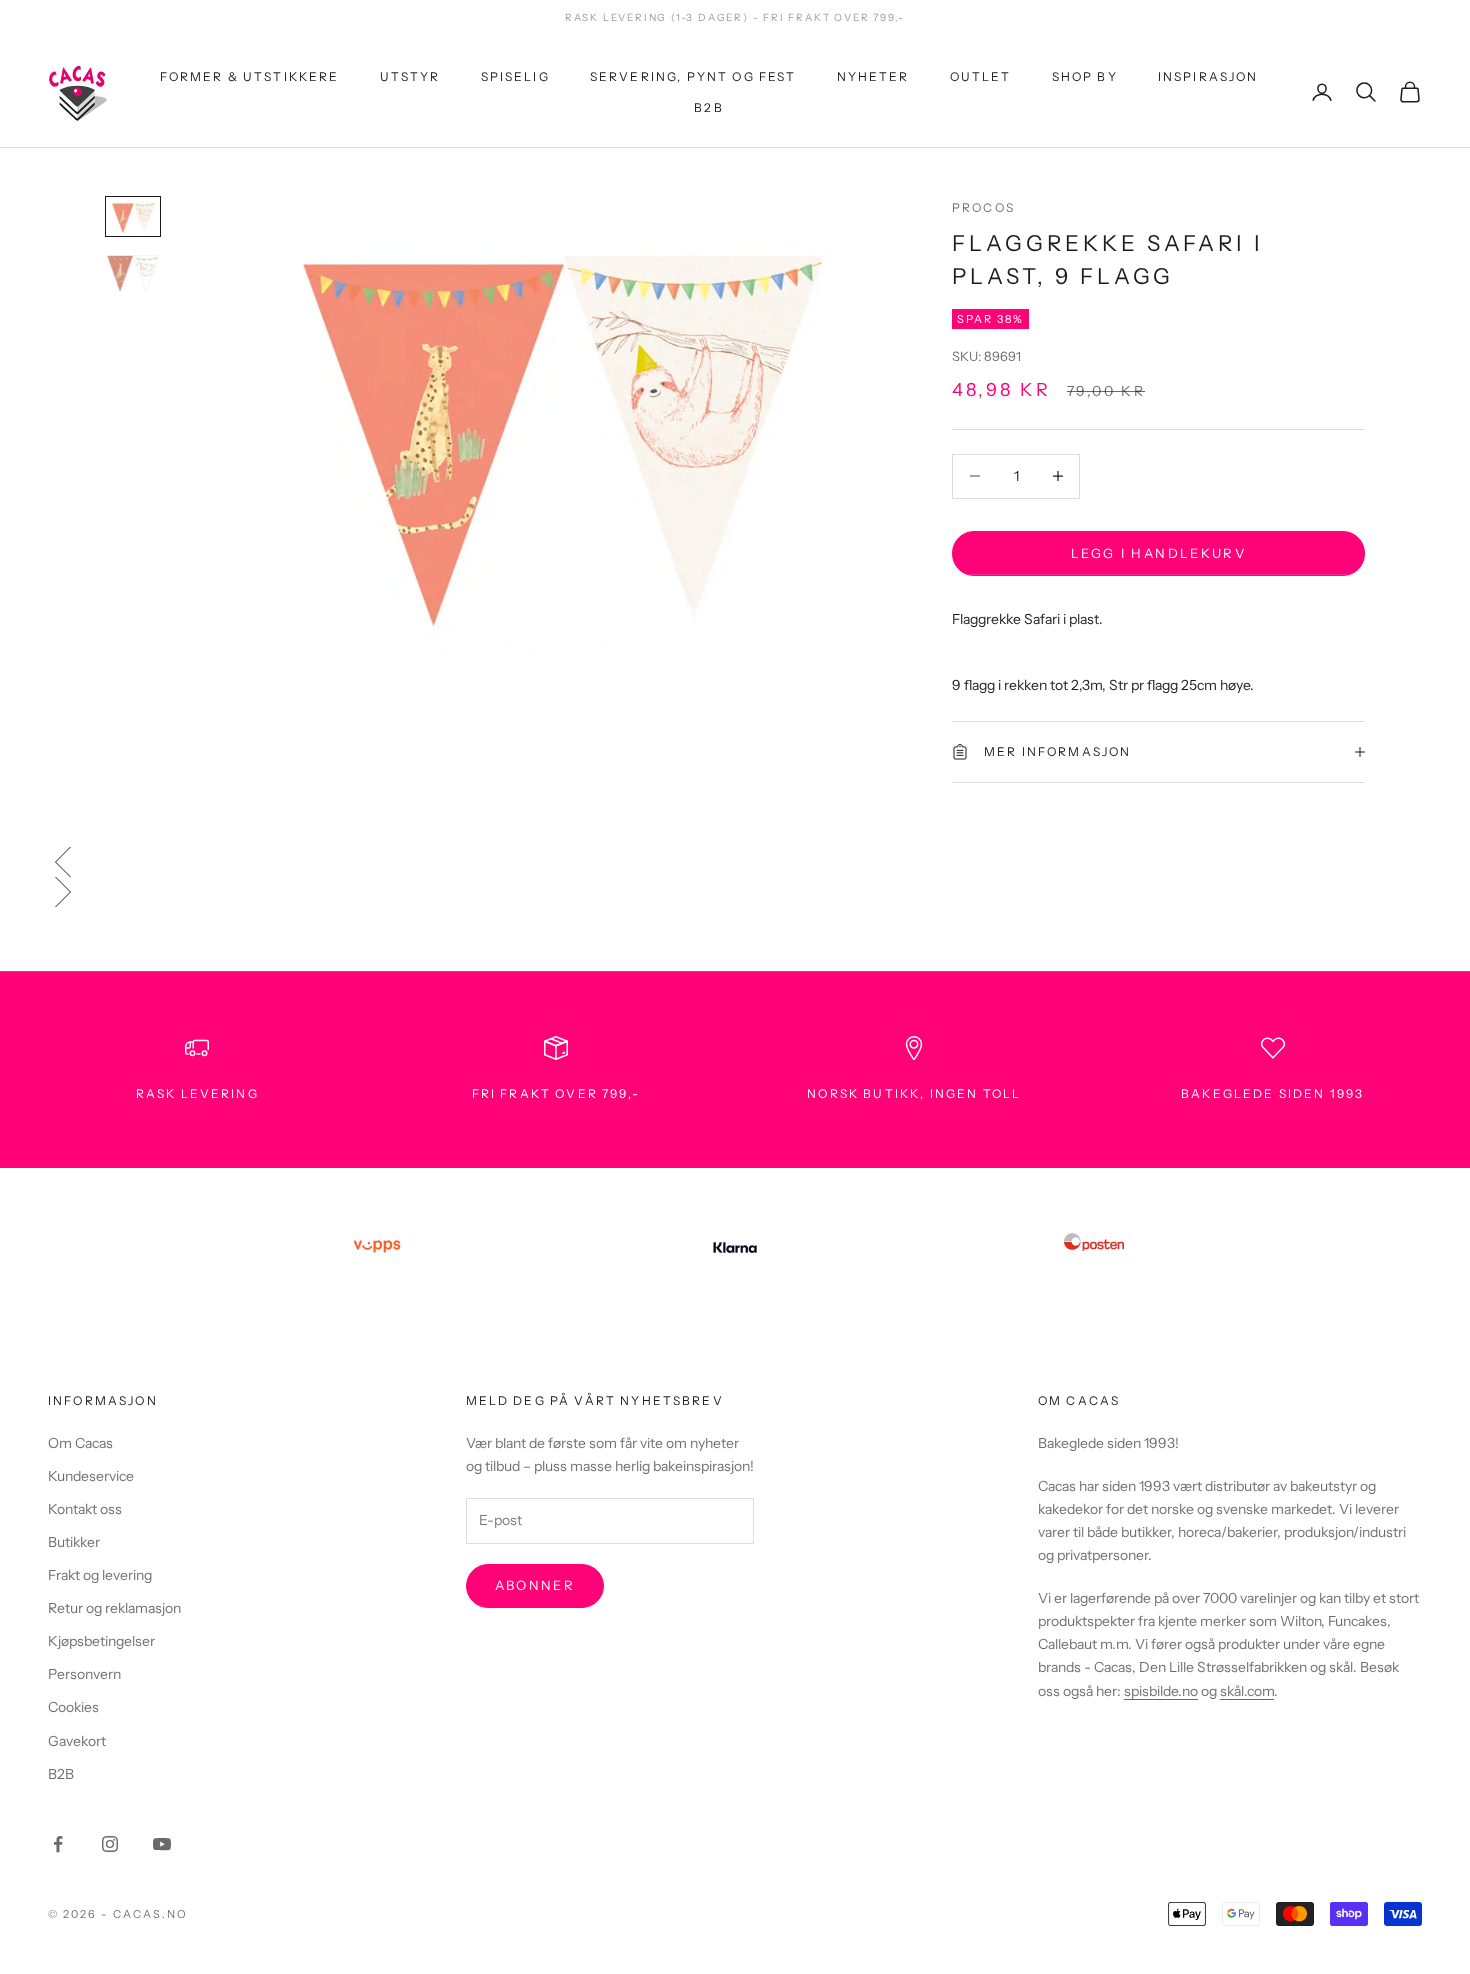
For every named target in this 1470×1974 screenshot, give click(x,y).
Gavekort (77, 1741)
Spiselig (515, 76)
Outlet (981, 76)
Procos (983, 207)
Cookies (73, 1707)
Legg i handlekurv (1158, 552)
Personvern (84, 1674)
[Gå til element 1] (133, 217)
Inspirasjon (1208, 76)
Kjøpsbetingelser (101, 1641)
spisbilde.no (1161, 1691)
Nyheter (873, 76)
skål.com (1247, 1691)
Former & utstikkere (250, 76)
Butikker (74, 1542)
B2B (708, 106)
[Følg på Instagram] (110, 1844)
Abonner (535, 1585)
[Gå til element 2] (133, 273)
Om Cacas (80, 1443)
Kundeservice (91, 1476)
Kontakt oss (85, 1509)
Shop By (1085, 76)
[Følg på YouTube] (162, 1844)
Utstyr (410, 76)
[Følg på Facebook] (58, 1844)
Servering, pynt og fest (693, 76)
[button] (735, 862)
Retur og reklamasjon (114, 1608)
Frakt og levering (100, 1575)
